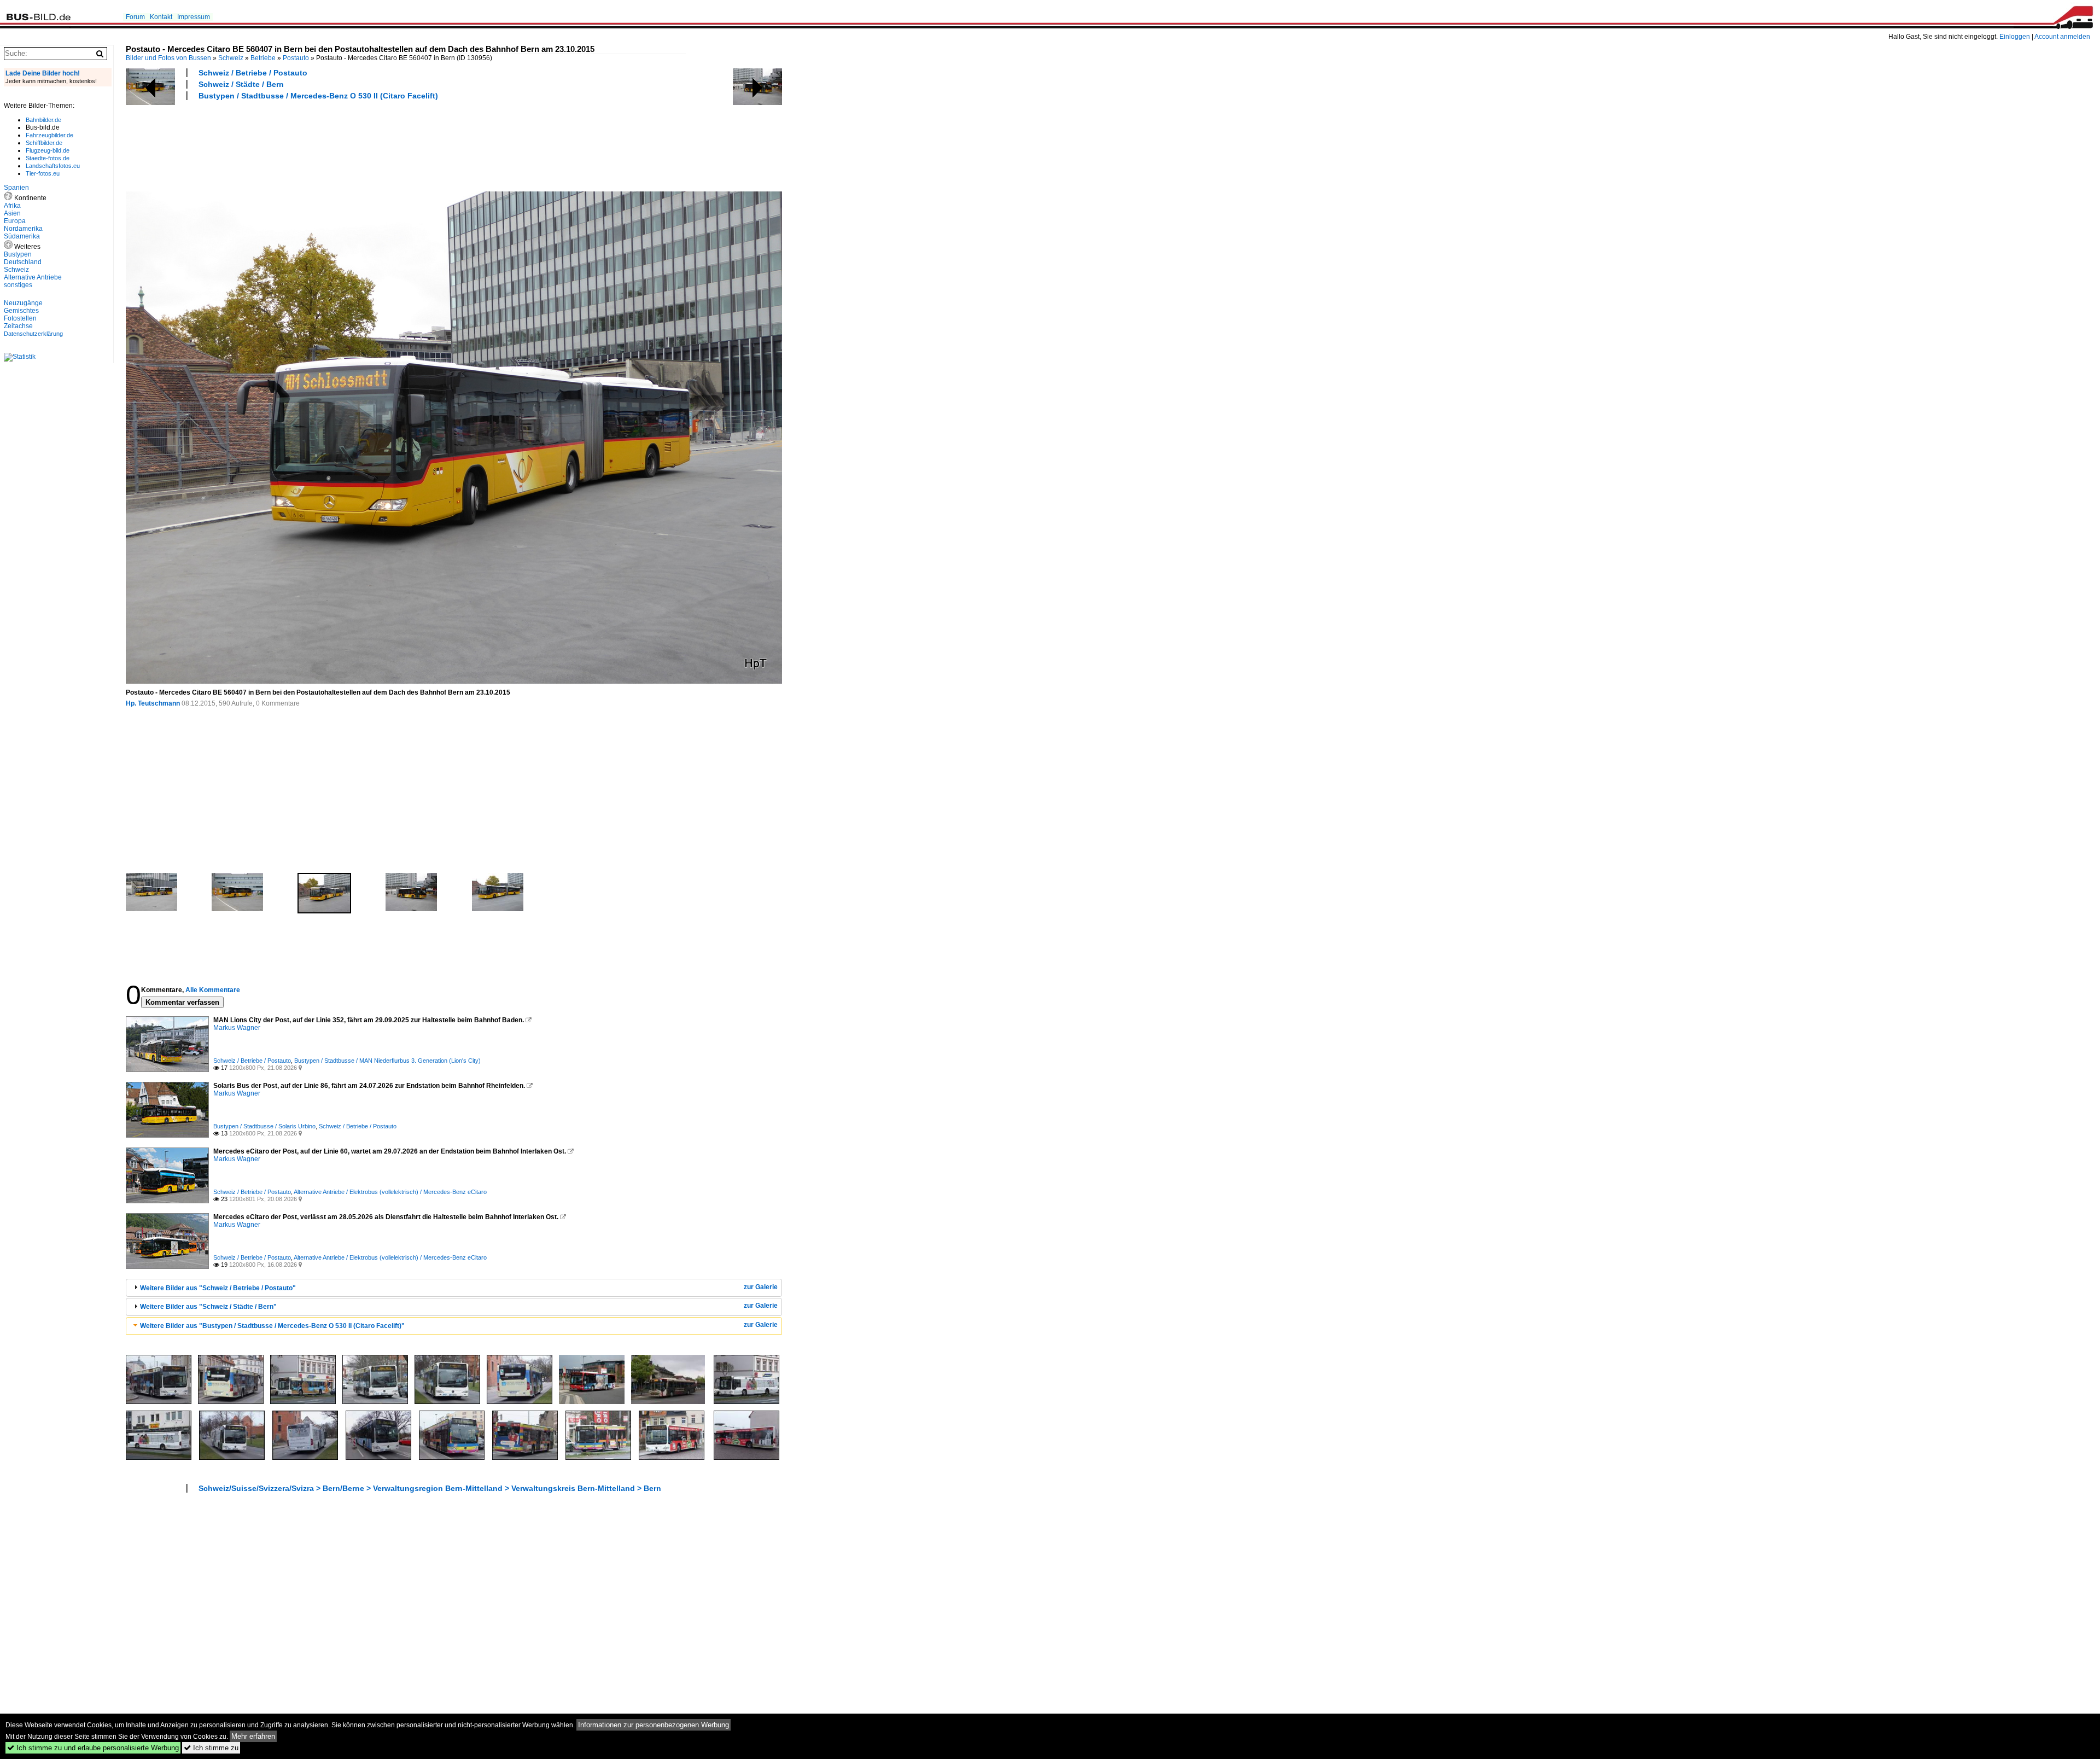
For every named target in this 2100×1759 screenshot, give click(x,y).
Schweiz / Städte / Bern (241, 84)
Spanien (16, 188)
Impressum (194, 17)
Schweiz (231, 58)
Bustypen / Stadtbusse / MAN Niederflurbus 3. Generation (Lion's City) (387, 1061)
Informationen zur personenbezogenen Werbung (654, 1725)
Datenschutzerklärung (33, 334)
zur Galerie (761, 1287)
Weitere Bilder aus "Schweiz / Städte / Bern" (208, 1307)
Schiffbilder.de (44, 143)
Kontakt (161, 17)
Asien (12, 213)
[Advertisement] (325, 144)
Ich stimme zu (211, 1748)
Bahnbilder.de (43, 120)
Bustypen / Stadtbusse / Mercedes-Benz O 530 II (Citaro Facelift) (318, 96)
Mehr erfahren (253, 1736)
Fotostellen (20, 318)
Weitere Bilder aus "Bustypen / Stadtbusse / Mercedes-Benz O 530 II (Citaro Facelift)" (272, 1326)
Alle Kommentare (213, 990)
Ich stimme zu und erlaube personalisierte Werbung (93, 1748)
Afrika (12, 206)
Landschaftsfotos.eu (53, 166)
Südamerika (22, 236)
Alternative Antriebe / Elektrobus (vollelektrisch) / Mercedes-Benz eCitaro (390, 1192)
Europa (15, 221)
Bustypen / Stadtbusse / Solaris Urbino (264, 1126)
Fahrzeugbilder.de (49, 135)
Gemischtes (21, 311)
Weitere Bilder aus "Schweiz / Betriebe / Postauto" (218, 1288)
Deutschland (23, 262)
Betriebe (263, 58)
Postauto (296, 58)
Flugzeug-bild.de (48, 150)
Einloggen (2015, 37)
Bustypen (18, 254)
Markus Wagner (237, 1028)
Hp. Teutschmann (153, 703)
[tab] (454, 1288)
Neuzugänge (23, 303)
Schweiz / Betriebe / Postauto (253, 73)
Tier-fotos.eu (43, 173)
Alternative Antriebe (33, 277)
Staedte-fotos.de (48, 158)
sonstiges (18, 285)
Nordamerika (23, 229)
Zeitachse (18, 326)
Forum (135, 17)
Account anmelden (2062, 37)
